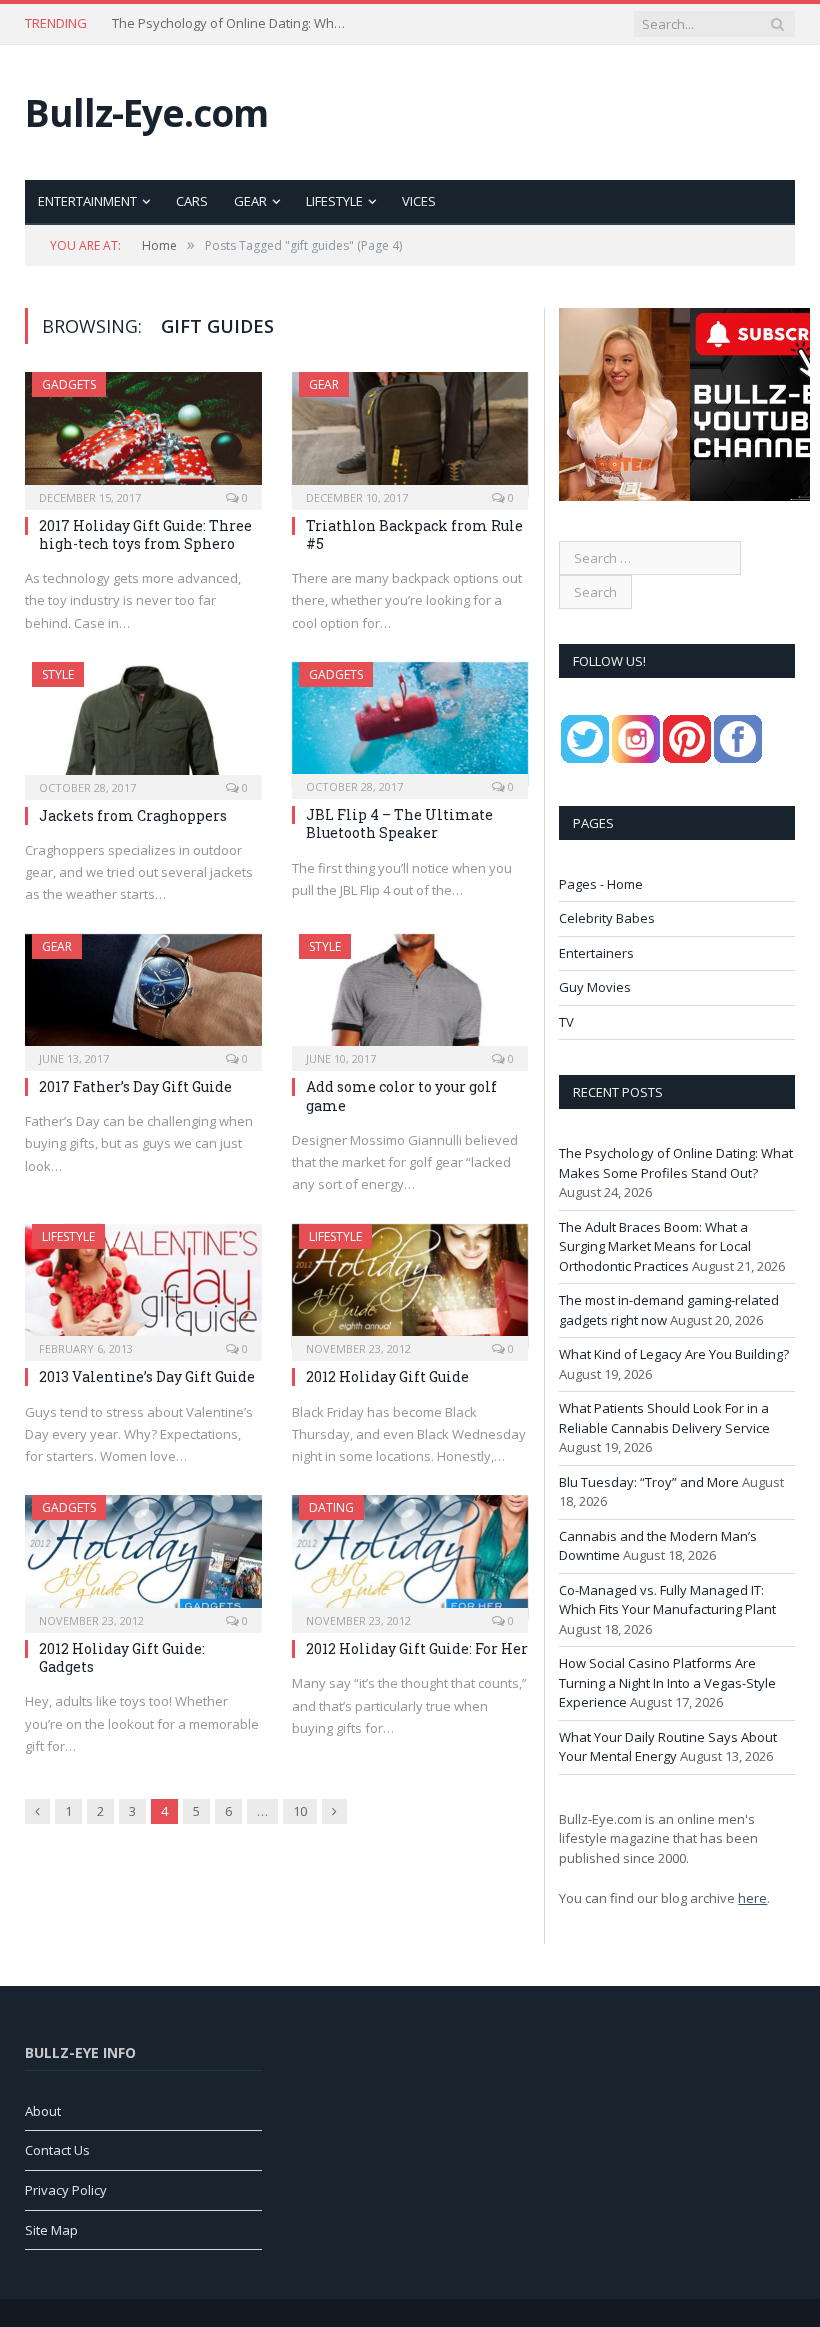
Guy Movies (595, 987)
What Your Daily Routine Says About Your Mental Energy (668, 1747)
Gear (250, 201)
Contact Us (57, 2150)
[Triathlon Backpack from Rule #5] (410, 434)
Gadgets (69, 384)
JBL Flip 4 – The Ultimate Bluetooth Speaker (399, 823)
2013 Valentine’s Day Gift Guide (147, 1376)
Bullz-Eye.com (146, 112)
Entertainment (87, 201)
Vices (419, 201)
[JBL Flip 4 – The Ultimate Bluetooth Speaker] (410, 724)
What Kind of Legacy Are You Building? (674, 1354)
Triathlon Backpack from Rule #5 (414, 534)
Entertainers (596, 953)
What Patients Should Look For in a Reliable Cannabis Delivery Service (664, 1418)
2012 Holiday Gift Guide (387, 1376)
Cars (192, 201)
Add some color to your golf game (401, 1095)
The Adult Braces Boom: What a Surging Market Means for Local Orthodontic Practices (232, 23)
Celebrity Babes (607, 918)
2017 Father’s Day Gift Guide (135, 1086)
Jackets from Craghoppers (133, 815)
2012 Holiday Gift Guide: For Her (417, 1648)
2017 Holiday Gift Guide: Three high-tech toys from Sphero (145, 534)
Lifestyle (334, 201)
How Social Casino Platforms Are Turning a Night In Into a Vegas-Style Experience (667, 1682)
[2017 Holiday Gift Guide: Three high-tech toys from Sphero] (143, 434)
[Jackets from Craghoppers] (143, 724)
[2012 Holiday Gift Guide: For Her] (410, 1557)
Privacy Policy (66, 2190)
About (43, 2111)
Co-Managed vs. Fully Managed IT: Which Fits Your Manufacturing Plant (667, 1600)
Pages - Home (601, 884)
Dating (331, 1507)
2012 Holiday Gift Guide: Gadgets (122, 1657)
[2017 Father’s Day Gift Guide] (143, 996)
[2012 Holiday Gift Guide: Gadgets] (143, 1557)
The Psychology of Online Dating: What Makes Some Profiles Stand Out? (676, 1163)
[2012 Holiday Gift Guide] (410, 1286)
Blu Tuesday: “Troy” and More (649, 1482)
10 (300, 1811)
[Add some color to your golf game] (410, 996)
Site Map (51, 2230)
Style (58, 674)
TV (566, 1022)
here (752, 1898)
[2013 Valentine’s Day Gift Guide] (143, 1286)
